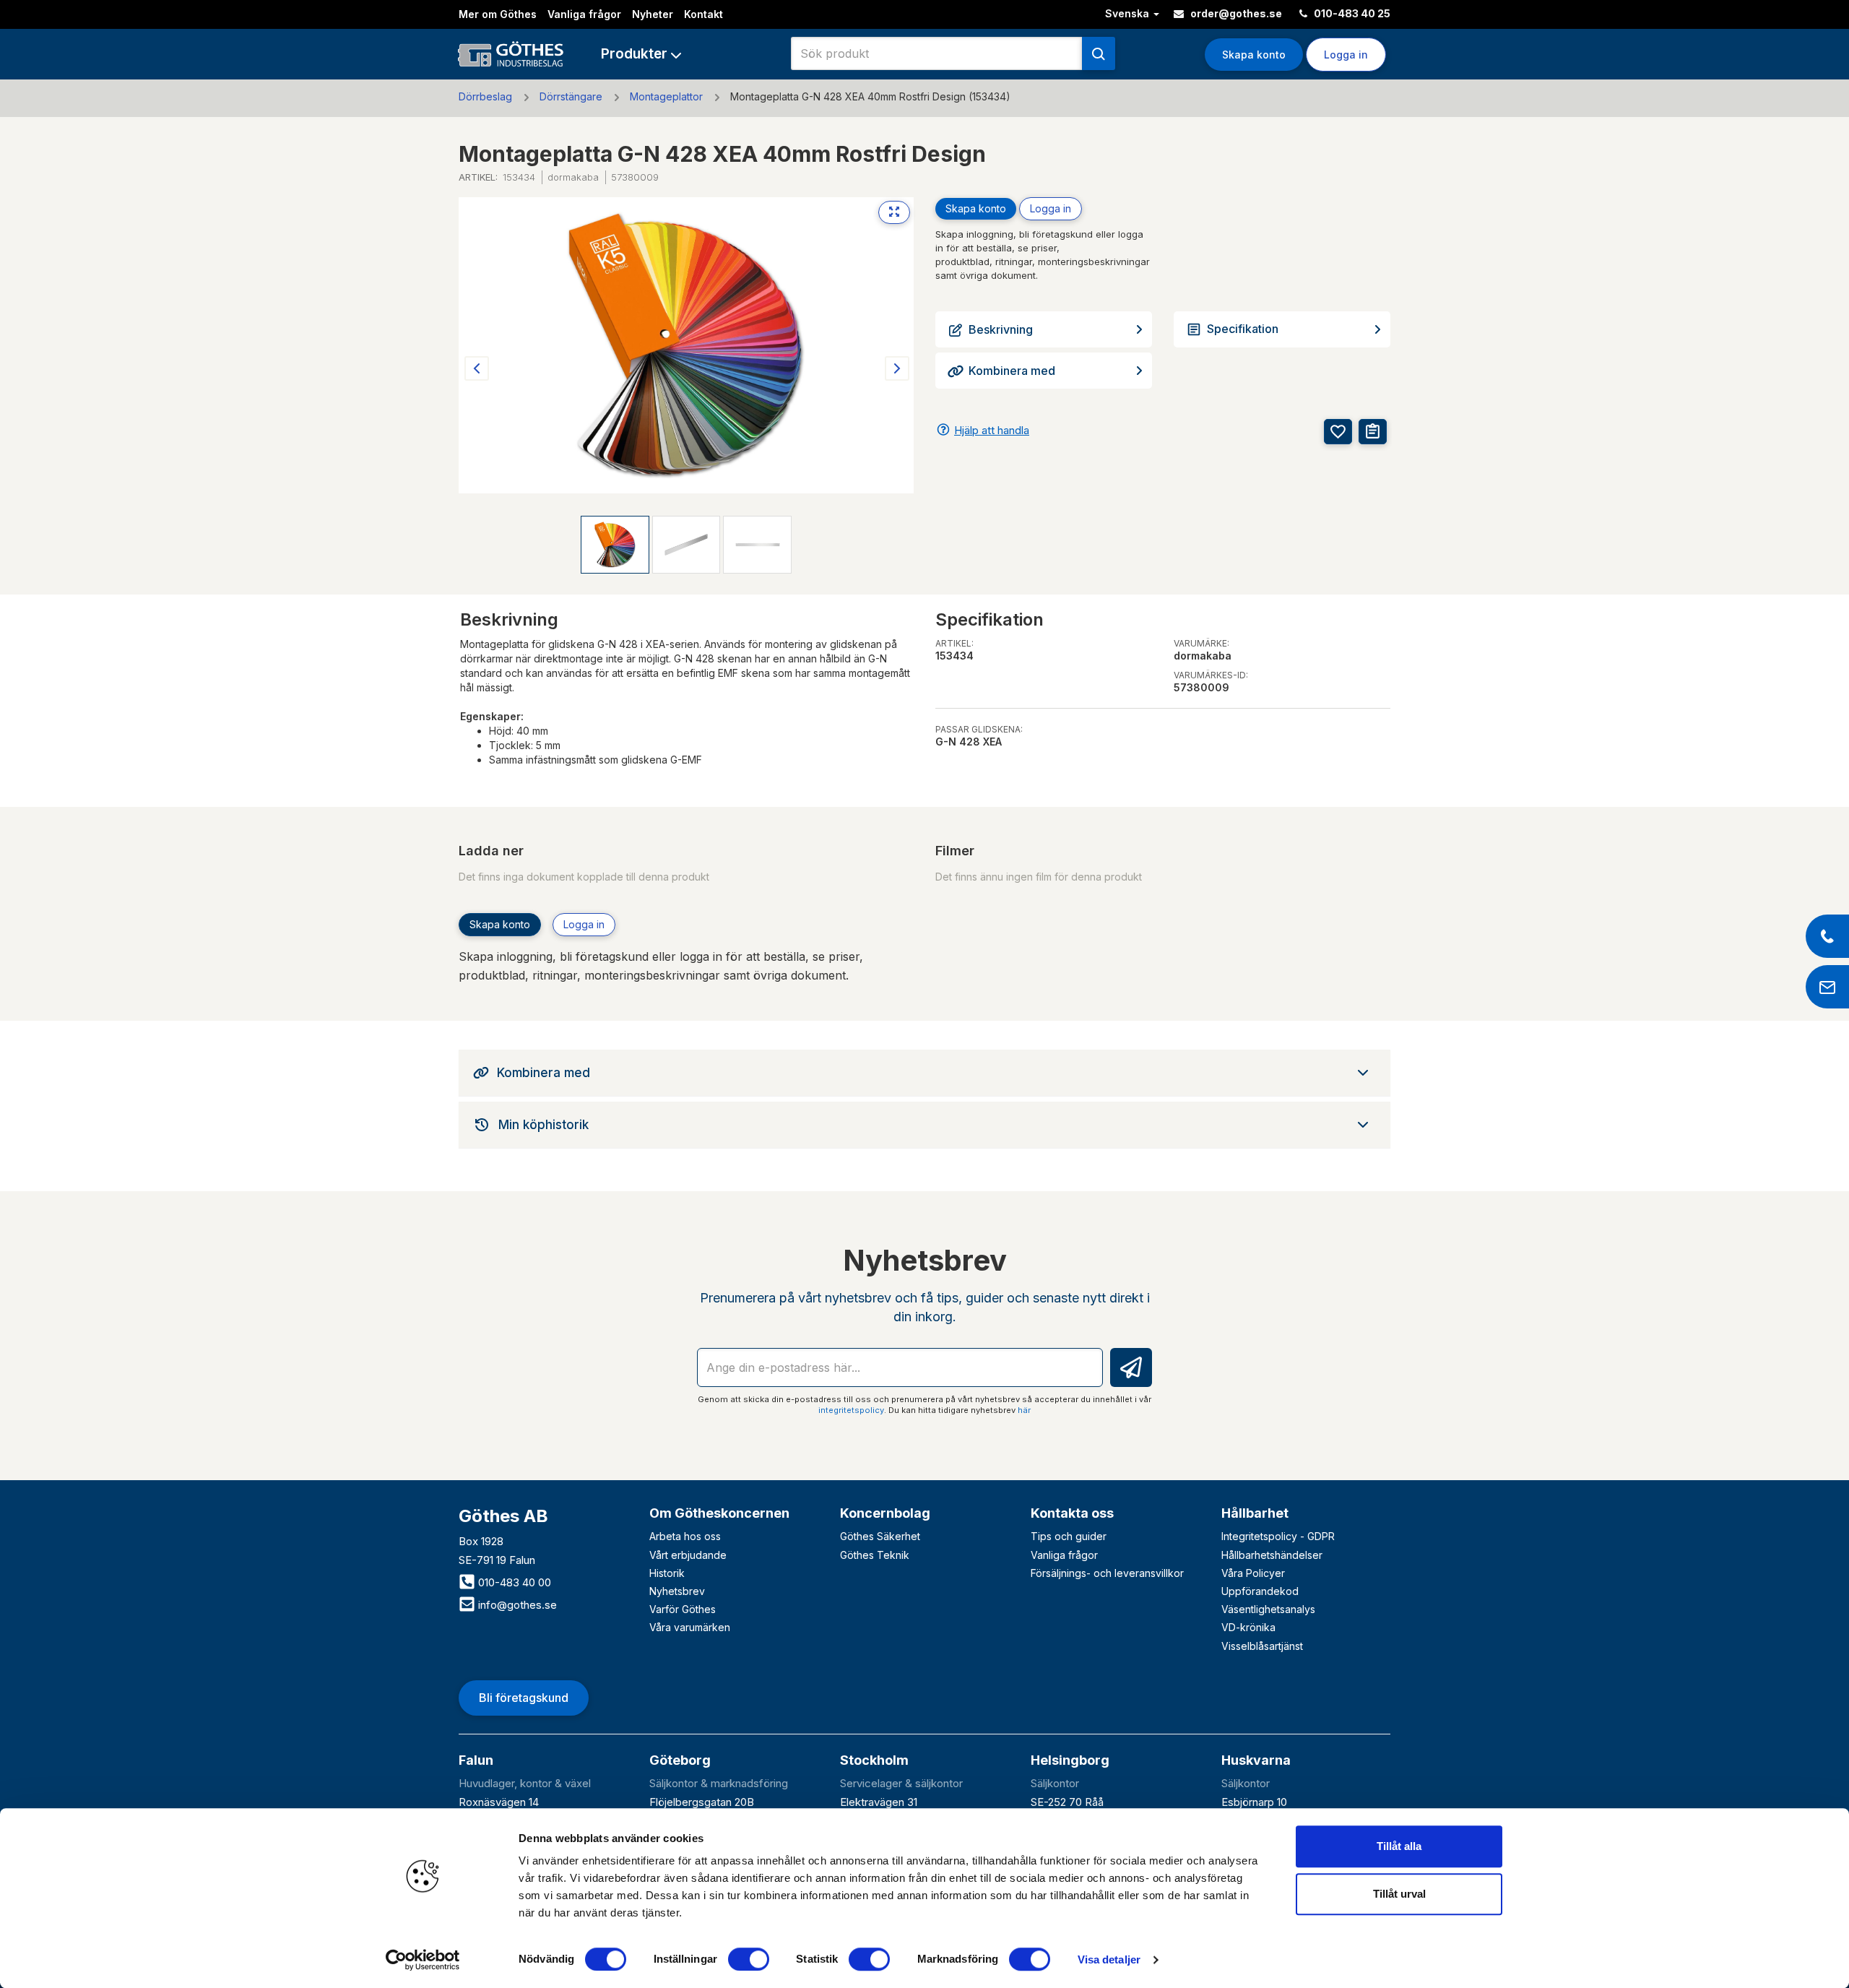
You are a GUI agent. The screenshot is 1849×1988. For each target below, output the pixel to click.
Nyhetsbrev (677, 1591)
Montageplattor (666, 96)
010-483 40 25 (1351, 13)
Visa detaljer (1109, 1959)
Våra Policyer (1253, 1573)
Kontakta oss (1072, 1513)
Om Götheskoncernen (719, 1513)
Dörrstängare (571, 96)
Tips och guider (1069, 1536)
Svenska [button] (1129, 13)
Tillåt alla (1399, 1846)
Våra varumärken (690, 1627)
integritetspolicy (851, 1410)
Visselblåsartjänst (1262, 1646)
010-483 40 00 (513, 1582)
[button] (641, 54)
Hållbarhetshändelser (1272, 1555)
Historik (667, 1573)
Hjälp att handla (992, 430)
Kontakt (703, 14)
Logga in (1051, 208)
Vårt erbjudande (688, 1555)
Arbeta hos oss (685, 1536)
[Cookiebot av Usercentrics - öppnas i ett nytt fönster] (423, 1960)
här (1024, 1410)
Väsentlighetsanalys (1268, 1609)
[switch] (749, 1959)
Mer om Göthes (498, 14)
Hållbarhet (1255, 1513)
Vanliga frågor (584, 14)
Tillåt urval (1399, 1894)
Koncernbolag (885, 1513)
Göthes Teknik (875, 1555)
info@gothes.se (516, 1605)
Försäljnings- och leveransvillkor (1107, 1573)
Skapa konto (1254, 55)
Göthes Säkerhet (880, 1536)
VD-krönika (1248, 1627)
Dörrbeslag (485, 96)
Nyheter (653, 14)
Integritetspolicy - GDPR (1278, 1536)
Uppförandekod (1260, 1591)
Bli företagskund (524, 1698)
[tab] (924, 1073)
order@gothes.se (1235, 13)
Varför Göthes (683, 1609)
